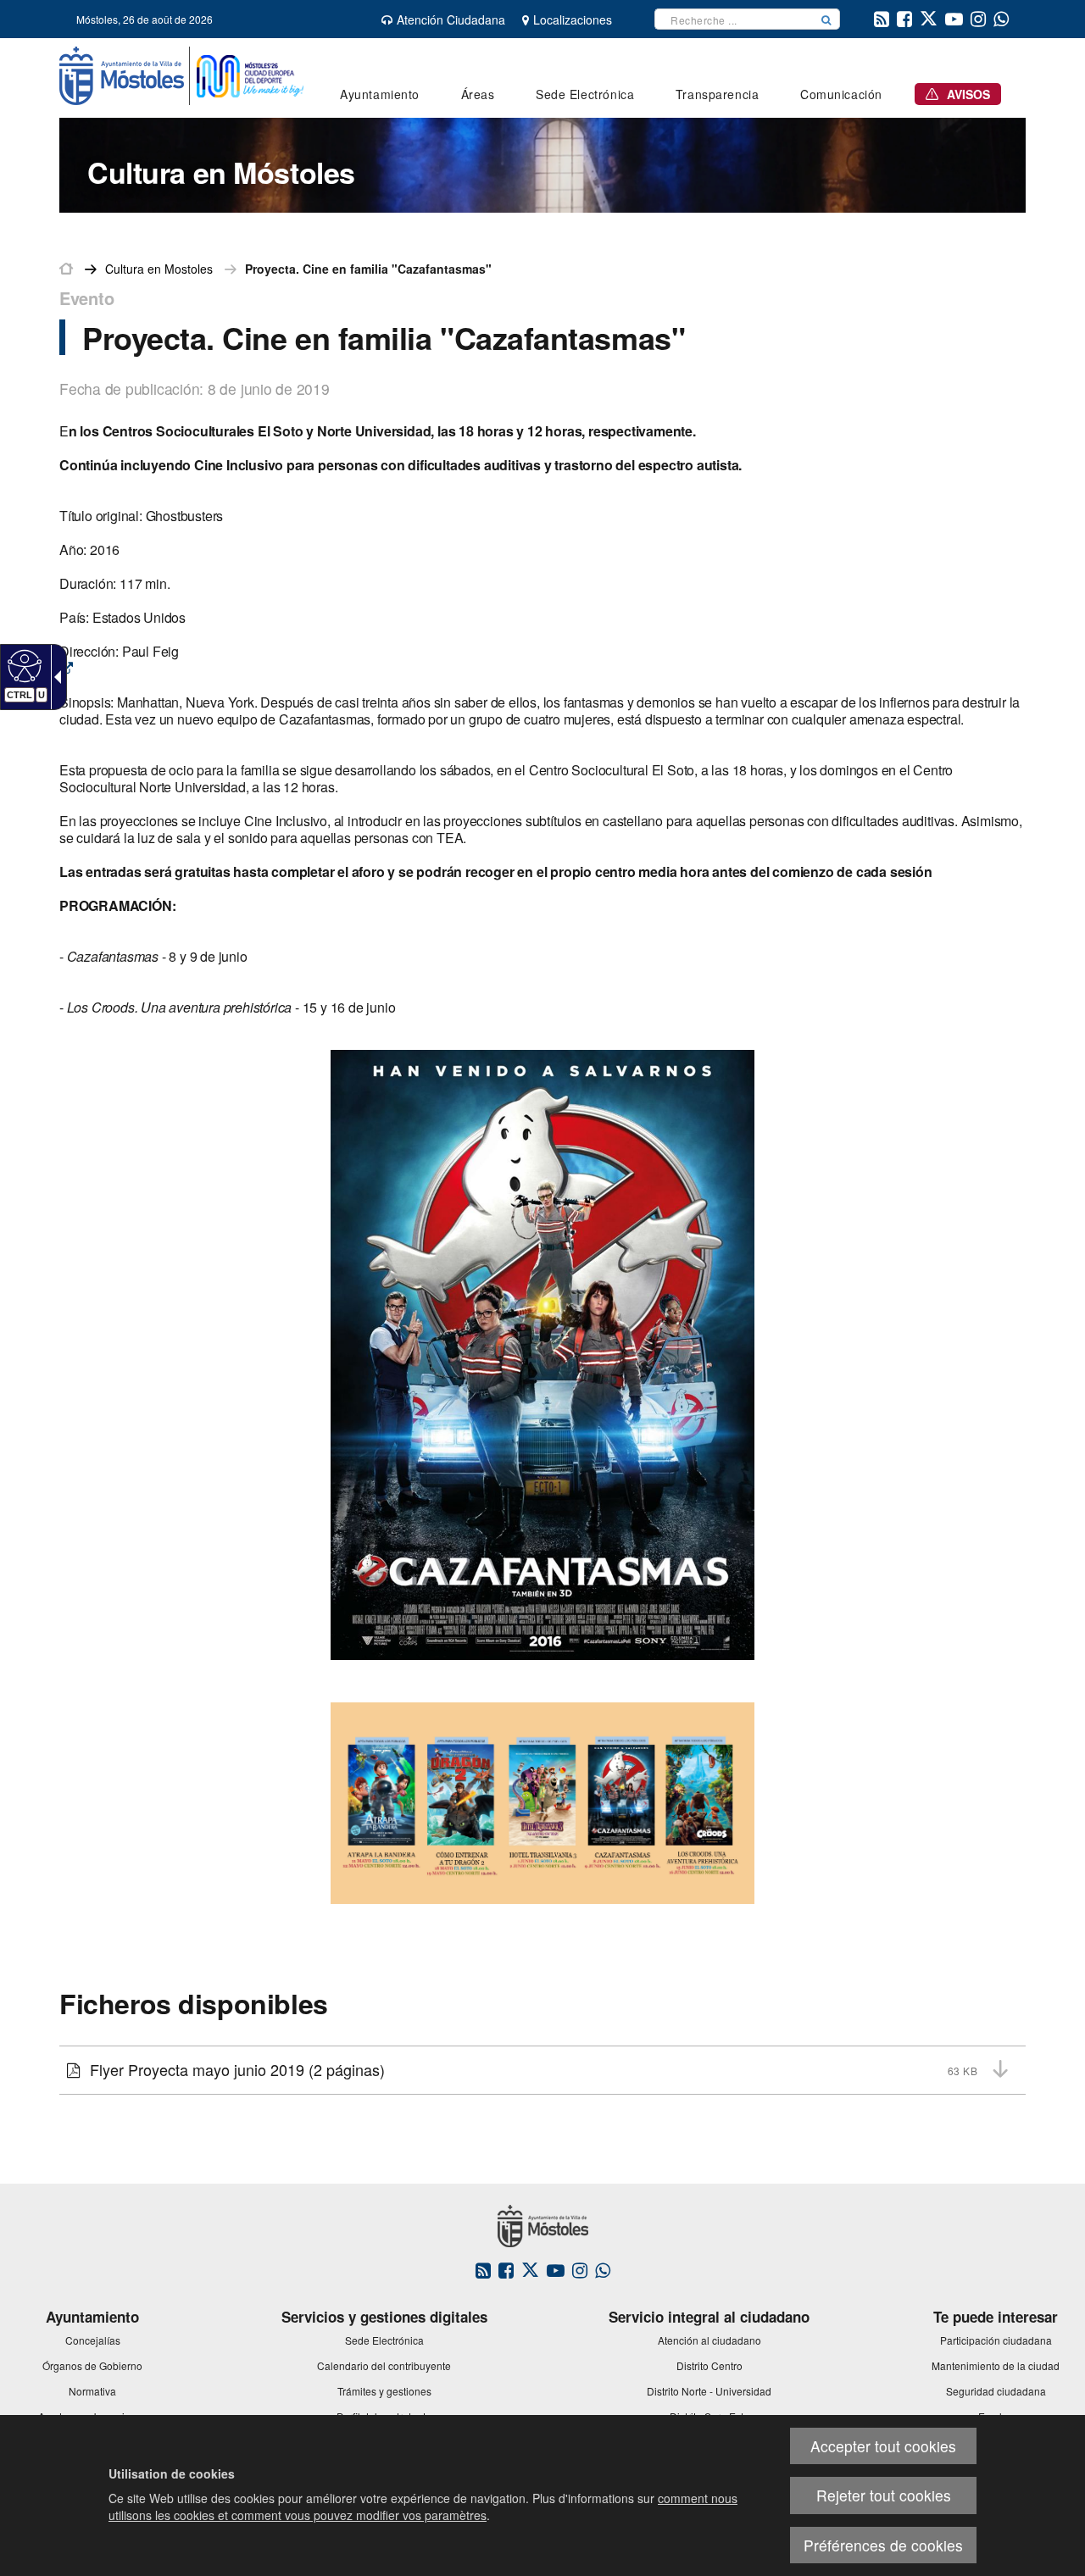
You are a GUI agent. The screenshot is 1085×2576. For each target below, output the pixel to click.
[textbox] (734, 19)
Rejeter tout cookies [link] (884, 2495)
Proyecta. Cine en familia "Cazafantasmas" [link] (368, 269)
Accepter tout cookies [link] (883, 2446)
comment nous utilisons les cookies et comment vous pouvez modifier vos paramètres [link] (423, 2507)
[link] (22, 665)
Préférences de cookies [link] (883, 2545)
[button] (826, 19)
